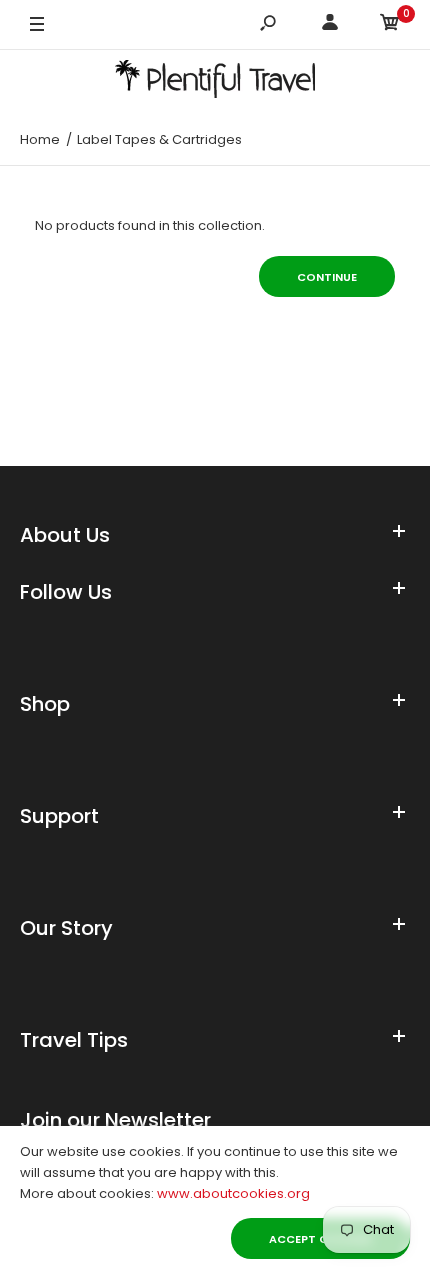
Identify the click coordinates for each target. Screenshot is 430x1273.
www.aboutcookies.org (233, 1193)
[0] (390, 25)
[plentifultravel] (215, 82)
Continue (327, 277)
